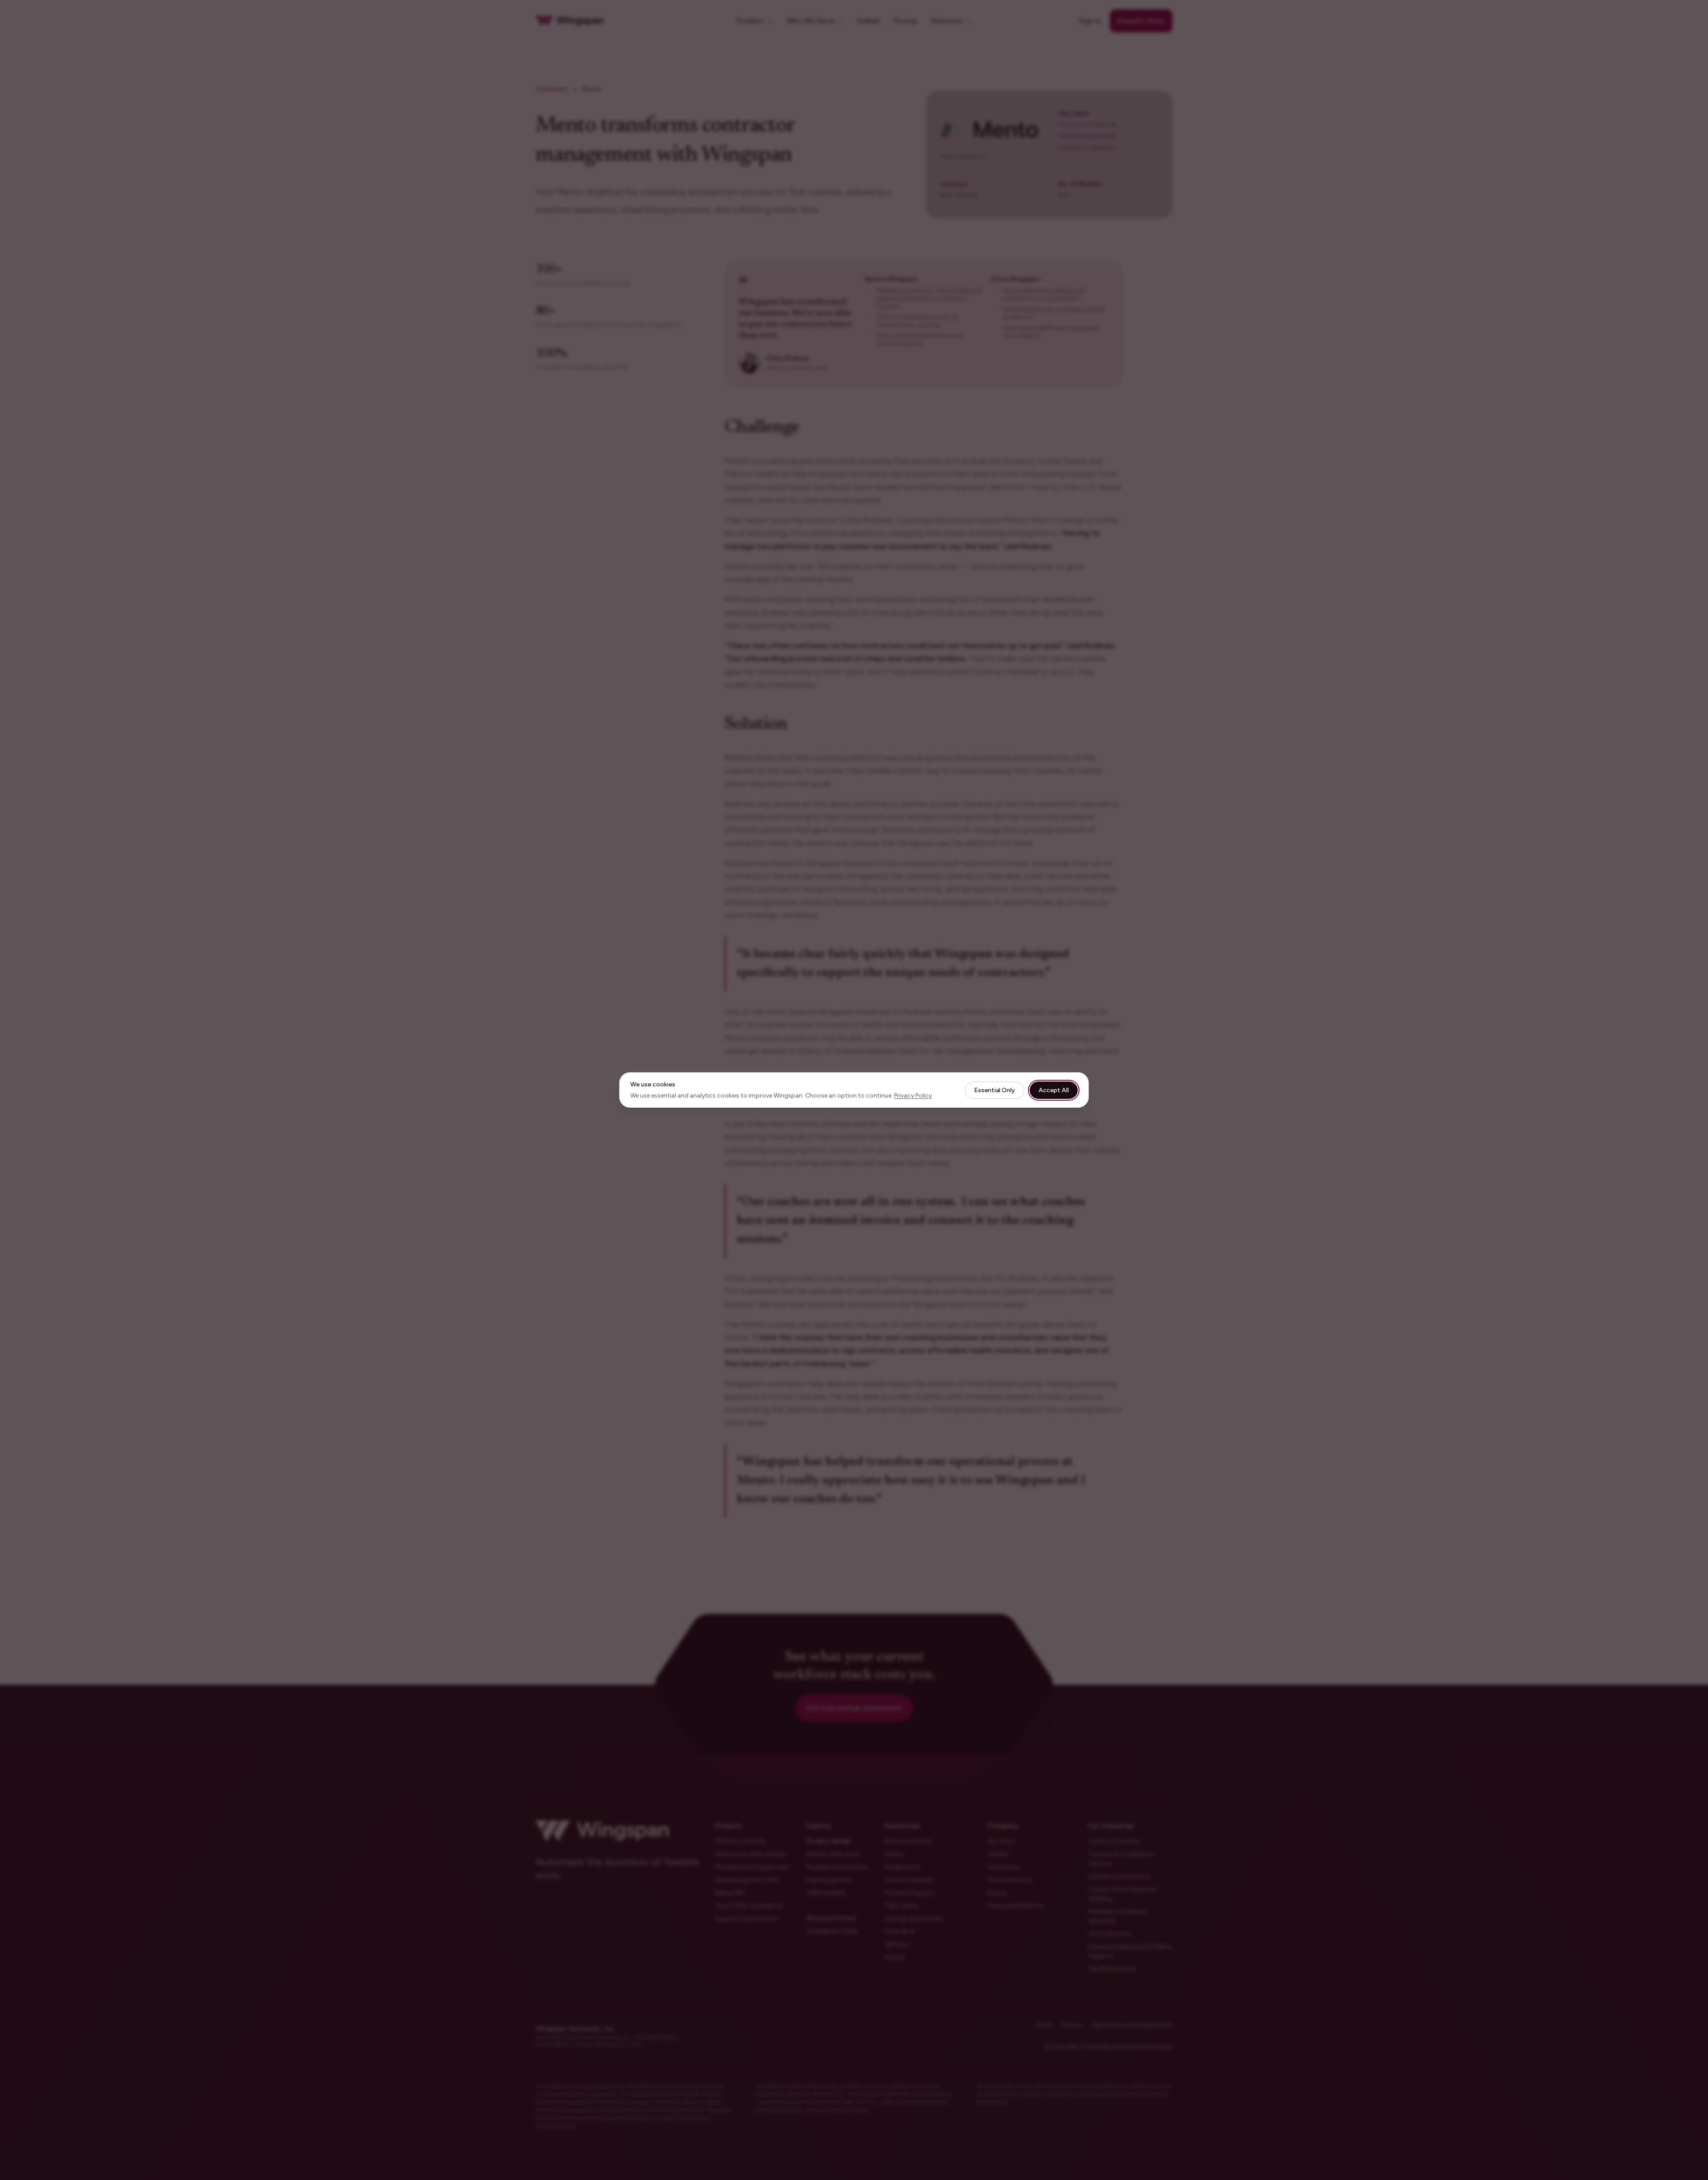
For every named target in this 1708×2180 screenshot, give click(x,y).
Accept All (1054, 1090)
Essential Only (995, 1090)
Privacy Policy (913, 1096)
